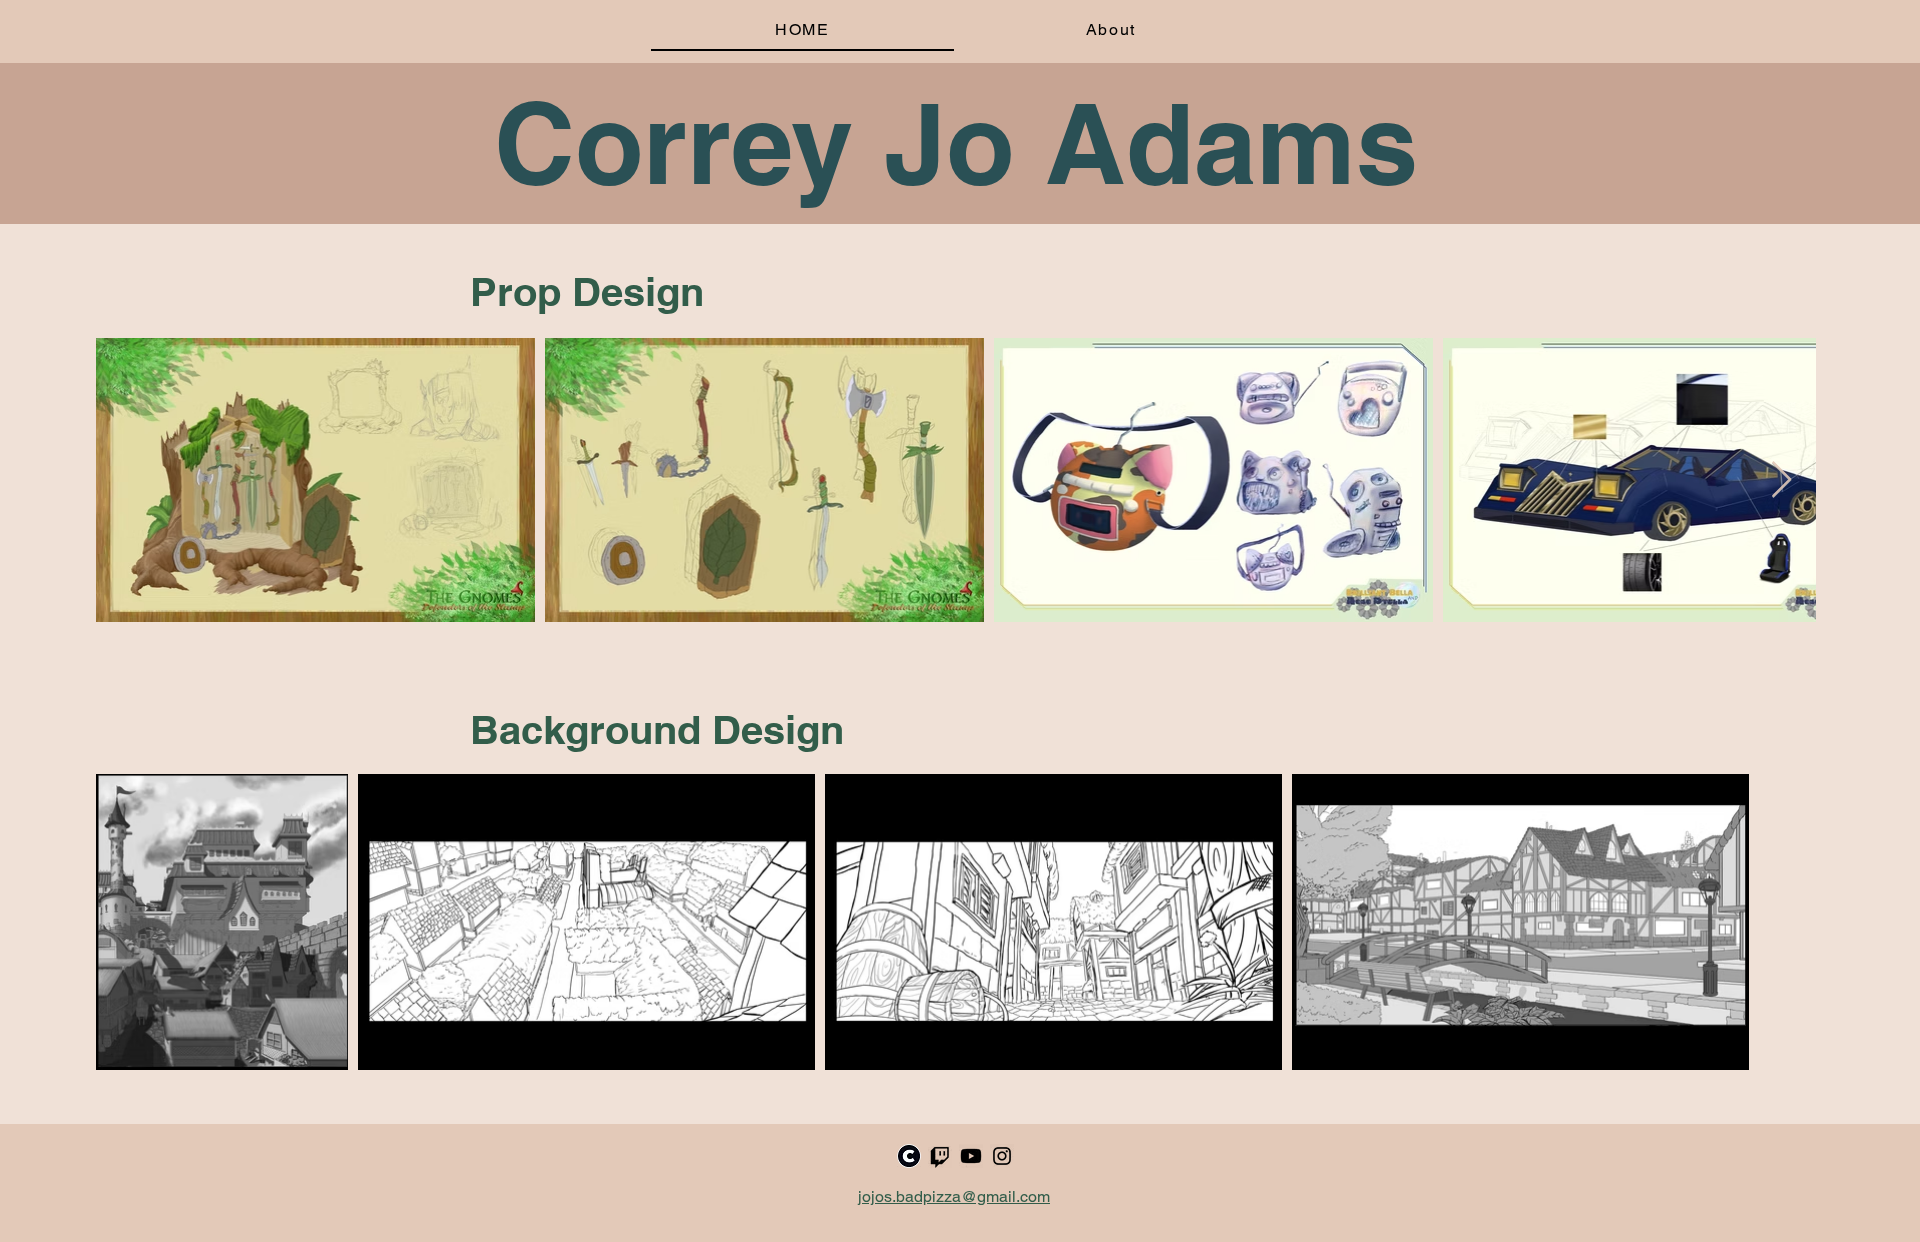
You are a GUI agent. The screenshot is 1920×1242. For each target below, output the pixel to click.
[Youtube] (971, 1156)
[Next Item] (1781, 480)
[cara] (909, 1156)
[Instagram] (1002, 1156)
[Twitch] (940, 1156)
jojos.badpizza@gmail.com (954, 1196)
